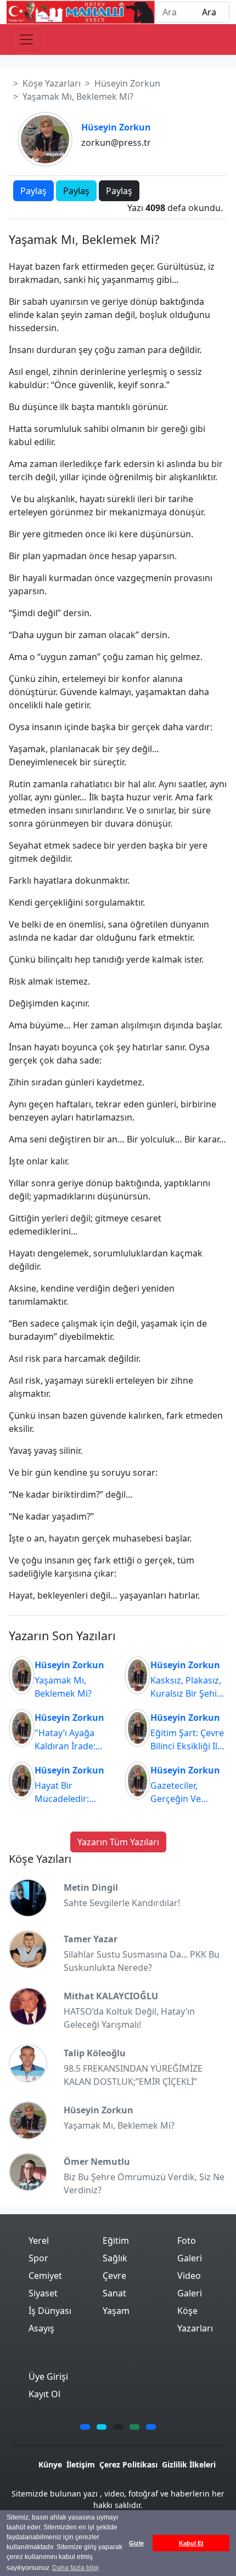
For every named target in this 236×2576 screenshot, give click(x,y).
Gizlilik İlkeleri (189, 2464)
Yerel (39, 2241)
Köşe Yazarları (52, 83)
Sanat (114, 2293)
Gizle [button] (136, 2543)
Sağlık (115, 2258)
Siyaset (43, 2293)
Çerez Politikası (128, 2464)
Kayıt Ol (44, 2394)
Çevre (114, 2276)
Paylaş (33, 191)
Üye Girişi (48, 2376)
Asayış (41, 2328)
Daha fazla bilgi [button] (75, 2568)
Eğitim (116, 2241)
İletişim (81, 2464)
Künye (50, 2464)
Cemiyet (45, 2276)
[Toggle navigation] (26, 39)
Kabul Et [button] (191, 2543)
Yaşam (116, 2311)
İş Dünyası (50, 2311)
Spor (38, 2258)
